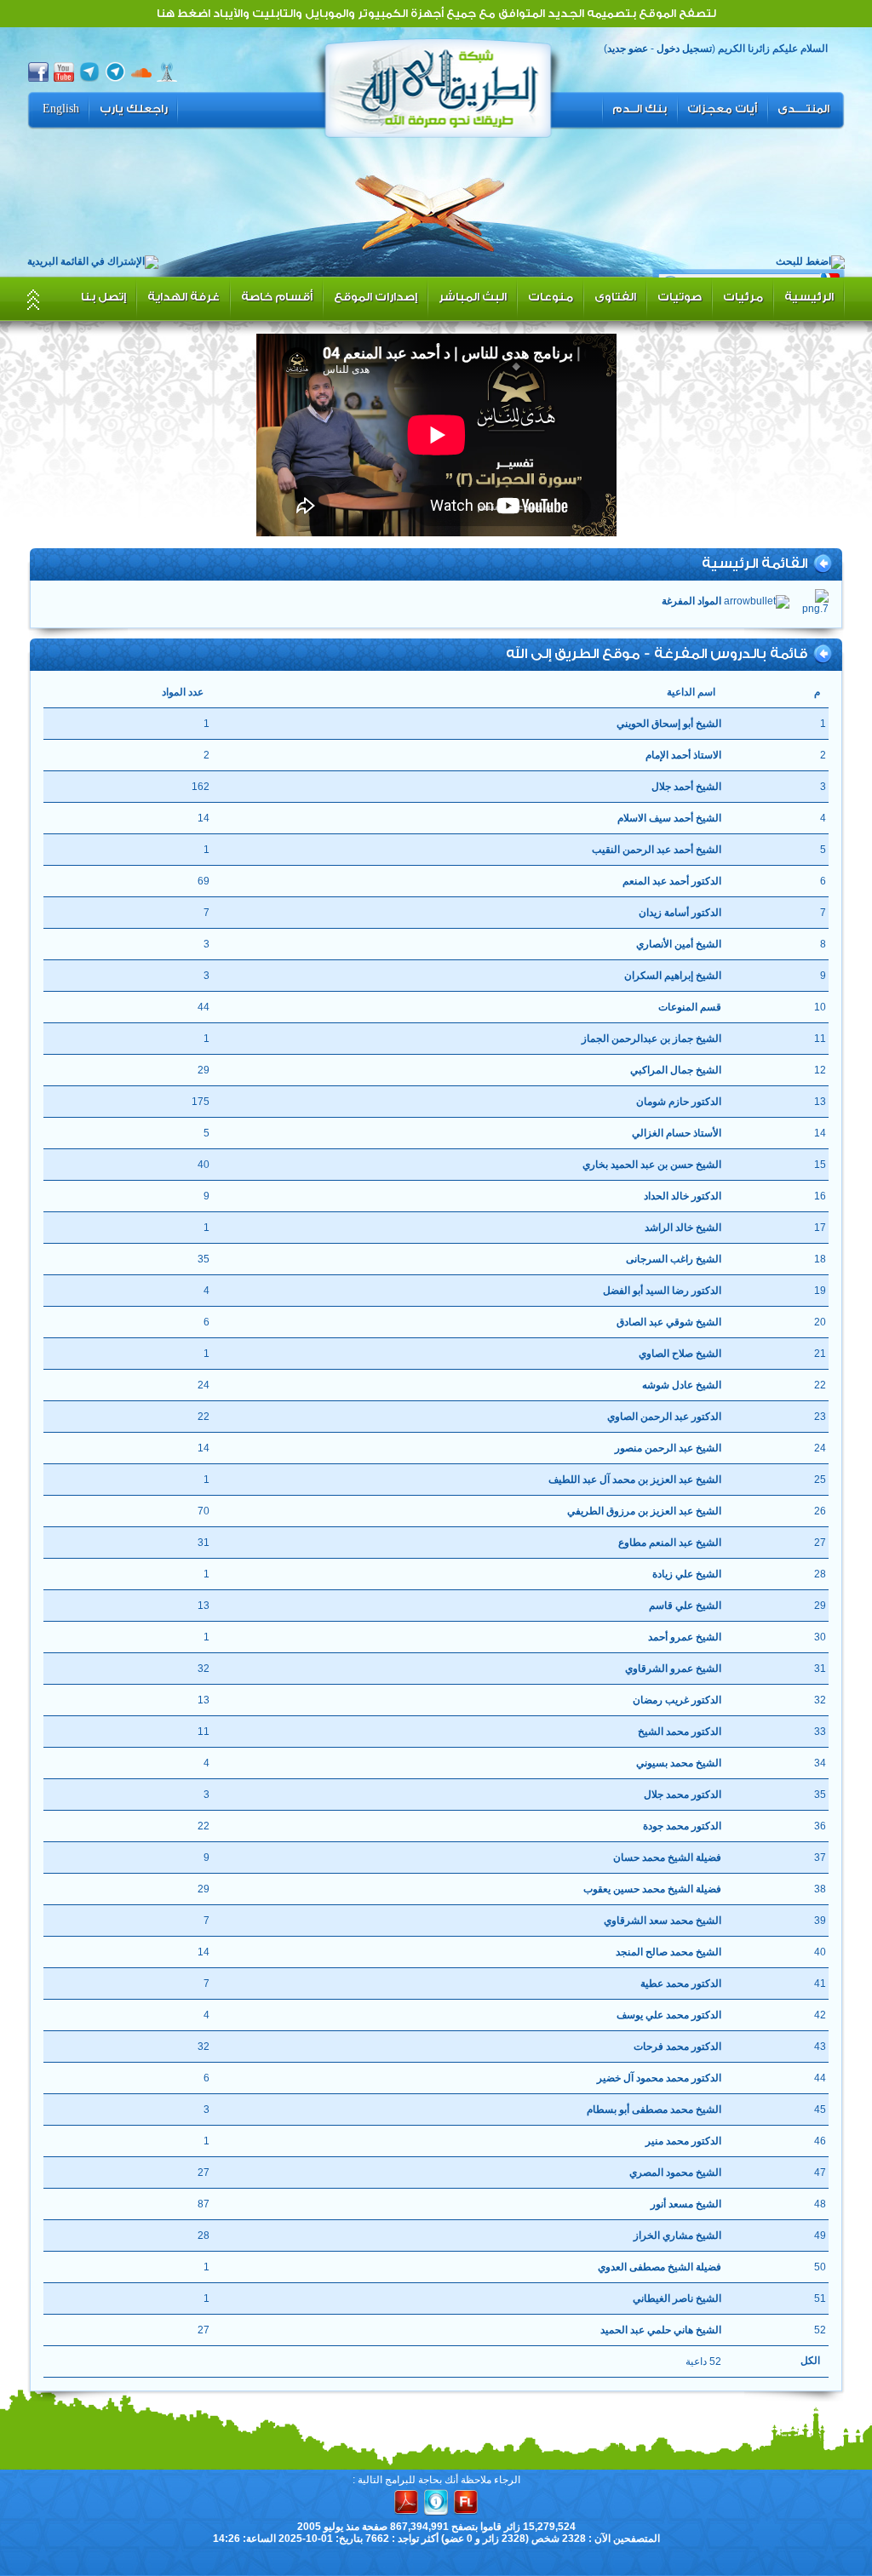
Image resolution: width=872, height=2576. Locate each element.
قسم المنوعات (689, 1007)
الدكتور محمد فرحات (677, 2046)
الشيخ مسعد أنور (686, 2204)
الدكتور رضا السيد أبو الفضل (662, 1291)
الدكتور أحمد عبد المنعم (671, 881)
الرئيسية (809, 297)
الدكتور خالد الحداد (682, 1196)
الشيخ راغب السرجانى (673, 1259)
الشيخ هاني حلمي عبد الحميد (660, 2330)
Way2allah (439, 86)
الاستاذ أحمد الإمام (683, 755)
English (61, 109)
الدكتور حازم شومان (678, 1102)
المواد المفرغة (691, 601)
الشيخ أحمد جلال (686, 787)
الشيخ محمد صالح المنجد (668, 1952)
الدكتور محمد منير (683, 2141)
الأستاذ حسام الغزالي (676, 1133)
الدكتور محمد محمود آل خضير (659, 2078)
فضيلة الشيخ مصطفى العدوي (659, 2267)
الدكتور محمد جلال (682, 1795)
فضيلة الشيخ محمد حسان (667, 1858)
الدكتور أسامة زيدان (680, 913)
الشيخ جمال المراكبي (675, 1070)
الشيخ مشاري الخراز (677, 2235)
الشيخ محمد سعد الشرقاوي (662, 1921)
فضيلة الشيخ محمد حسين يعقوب (652, 1889)
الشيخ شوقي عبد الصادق (668, 1322)
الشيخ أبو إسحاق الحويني (668, 724)
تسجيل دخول (684, 49)
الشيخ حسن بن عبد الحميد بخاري (651, 1165)
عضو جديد (628, 49)
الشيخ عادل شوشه (681, 1385)
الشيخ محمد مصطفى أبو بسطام (654, 2109)
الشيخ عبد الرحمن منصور (668, 1448)
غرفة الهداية (184, 297)
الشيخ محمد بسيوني (678, 1763)
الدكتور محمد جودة (682, 1826)
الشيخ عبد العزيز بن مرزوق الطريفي (644, 1511)
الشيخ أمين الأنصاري (678, 944)
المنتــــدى (803, 109)
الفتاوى (615, 297)
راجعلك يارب (134, 109)
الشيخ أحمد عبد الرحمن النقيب (656, 850)
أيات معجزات (722, 109)
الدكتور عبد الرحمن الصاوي (664, 1417)
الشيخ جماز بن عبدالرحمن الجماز (651, 1039)
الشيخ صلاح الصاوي (680, 1354)
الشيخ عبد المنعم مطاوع (669, 1543)
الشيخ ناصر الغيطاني (677, 2298)
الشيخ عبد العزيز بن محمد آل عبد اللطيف (634, 1480)
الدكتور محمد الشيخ (679, 1732)
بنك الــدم (640, 109)
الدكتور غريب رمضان (677, 1700)
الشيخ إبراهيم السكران (672, 976)
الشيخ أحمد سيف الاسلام (669, 818)
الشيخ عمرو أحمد (684, 1637)
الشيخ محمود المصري (675, 2172)
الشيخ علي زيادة (686, 1574)
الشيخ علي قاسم (685, 1606)
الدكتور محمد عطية (680, 1984)
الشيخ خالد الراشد (683, 1228)
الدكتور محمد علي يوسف (668, 2015)
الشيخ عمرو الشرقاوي (673, 1669)
